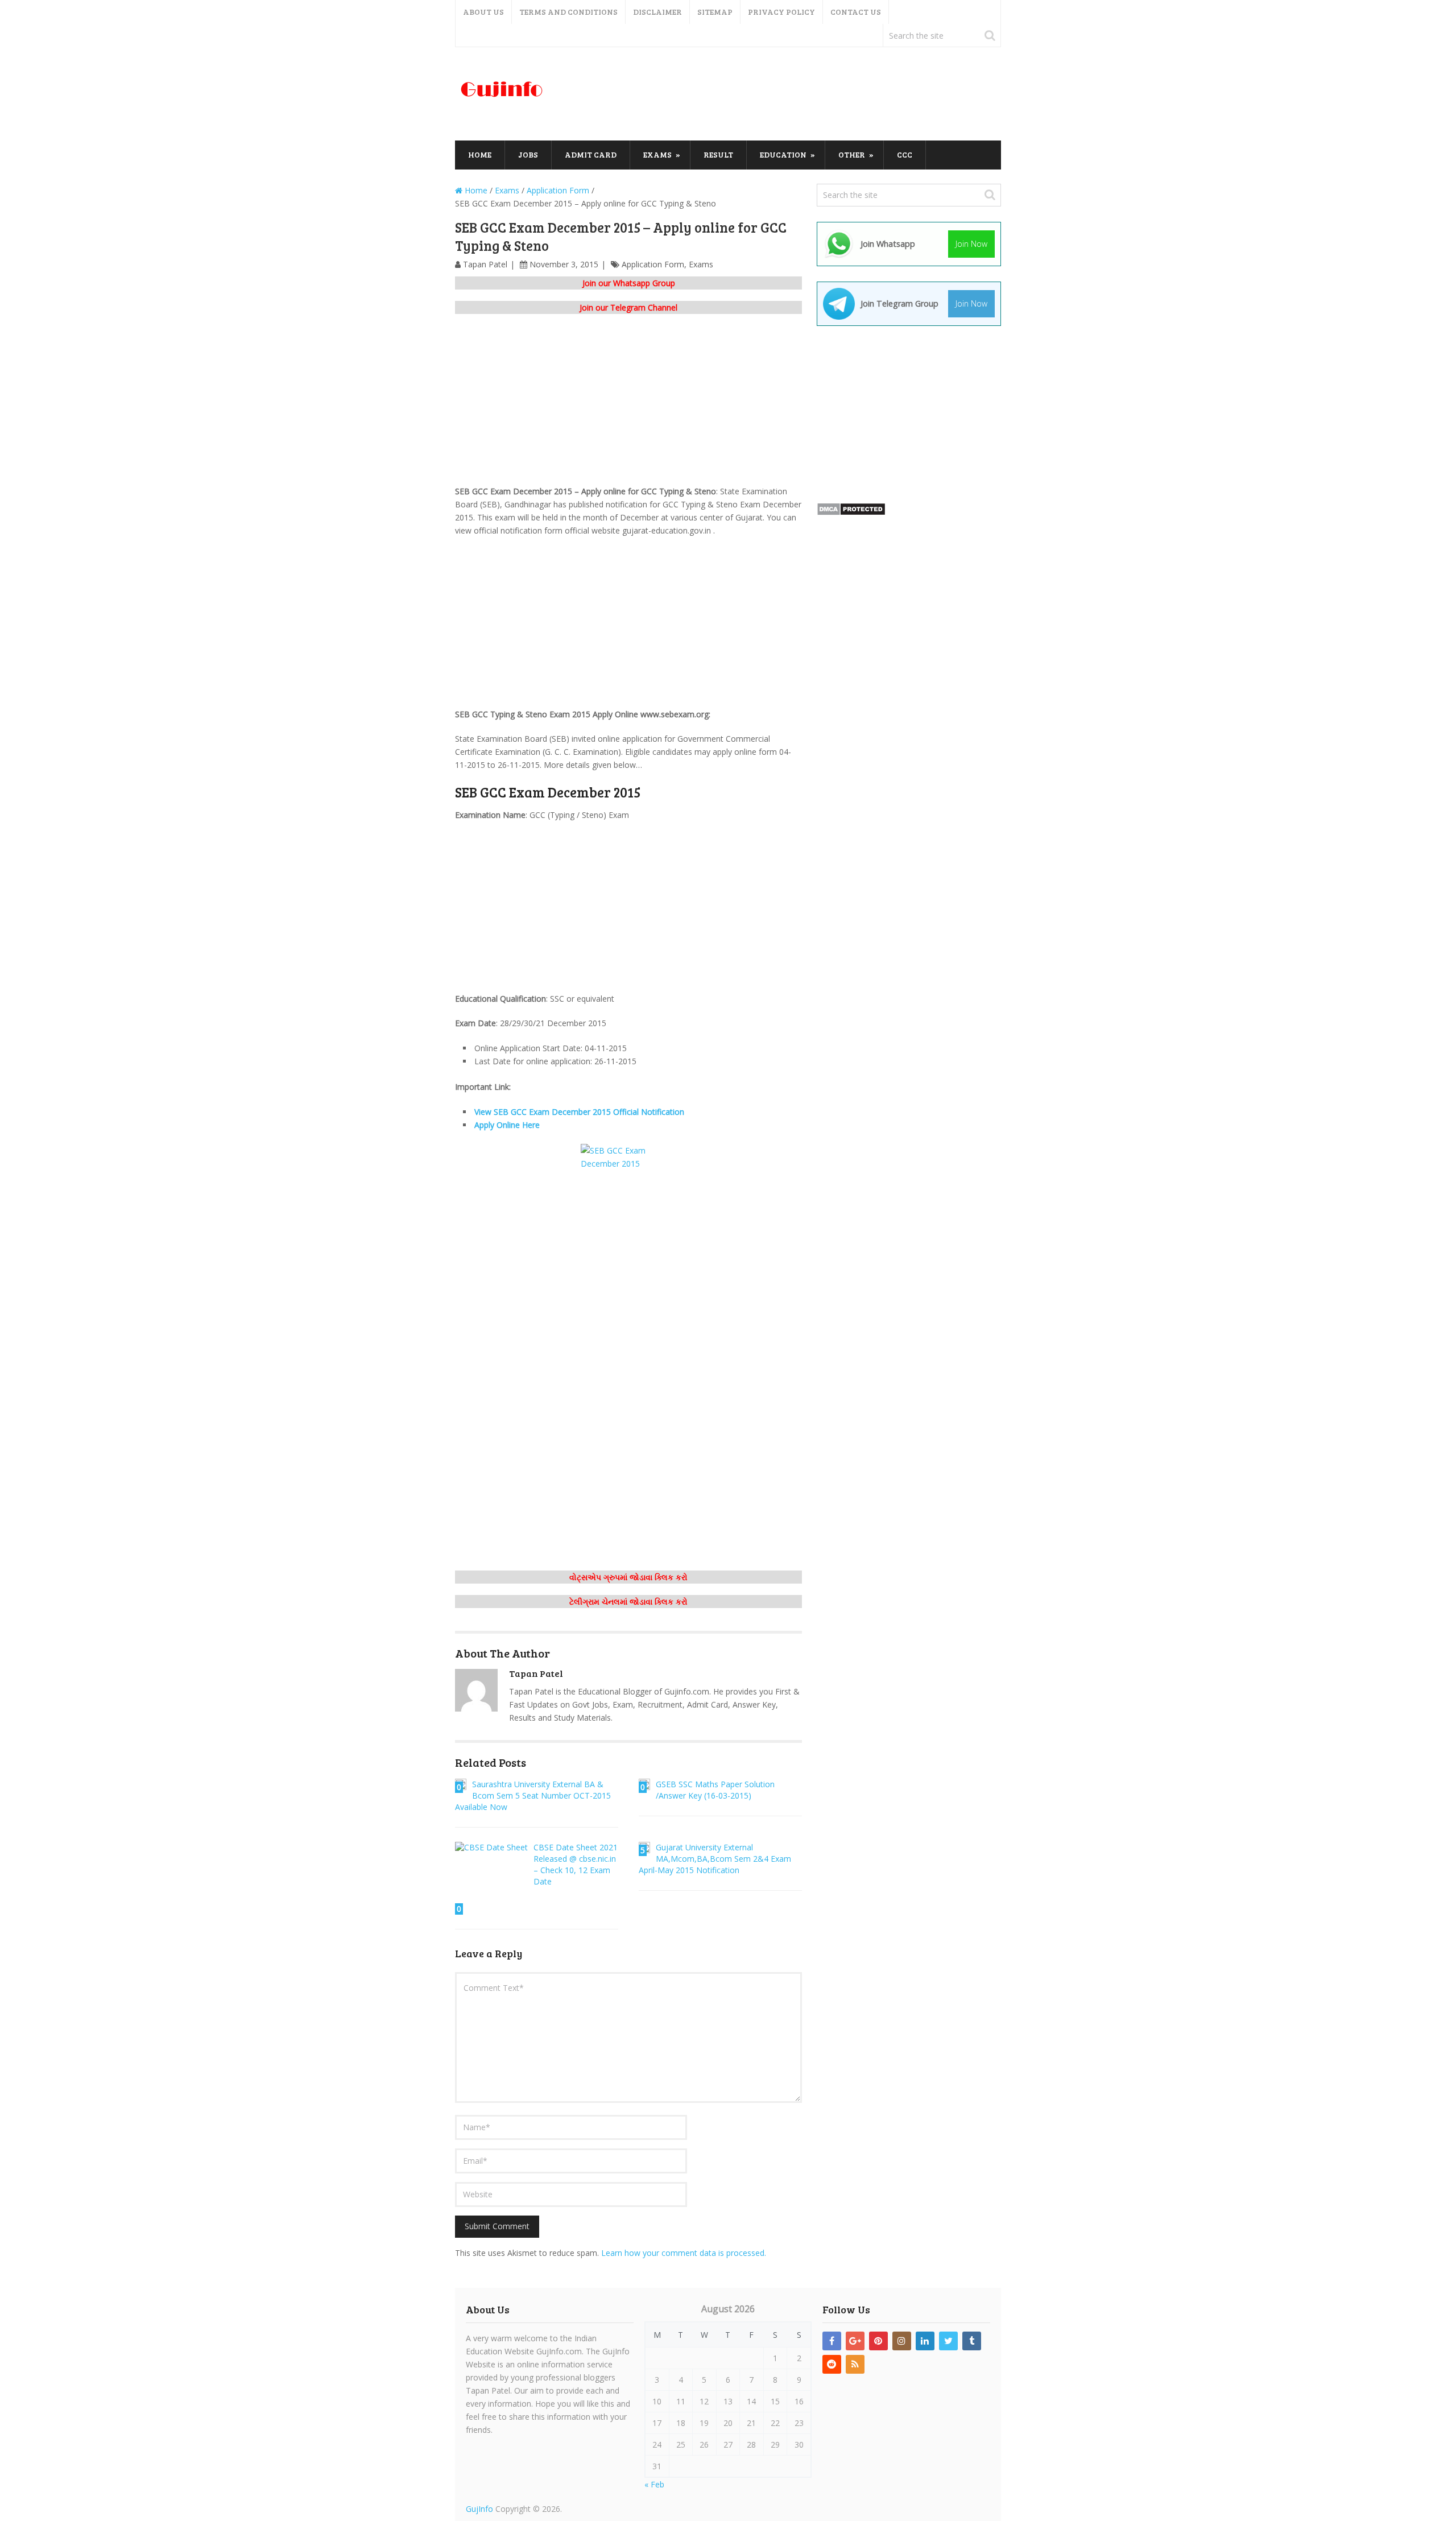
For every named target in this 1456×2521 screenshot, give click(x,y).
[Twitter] (948, 2341)
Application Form (653, 264)
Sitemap (715, 12)
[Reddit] (832, 2364)
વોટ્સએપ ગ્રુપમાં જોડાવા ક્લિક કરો (628, 1577)
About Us (483, 12)
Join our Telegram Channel (628, 307)
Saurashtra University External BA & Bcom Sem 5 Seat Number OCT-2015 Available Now (533, 1795)
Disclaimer (657, 12)
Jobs (528, 154)
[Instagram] (902, 2341)
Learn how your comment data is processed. (684, 2253)
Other (852, 154)
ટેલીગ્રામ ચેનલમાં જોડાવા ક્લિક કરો (628, 1602)
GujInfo (479, 2509)
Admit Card (591, 154)
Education (783, 154)
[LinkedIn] (925, 2341)
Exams (657, 154)
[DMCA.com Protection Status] (851, 513)
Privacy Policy (781, 12)
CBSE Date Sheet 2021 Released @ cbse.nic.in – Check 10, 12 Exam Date (576, 1864)
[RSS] (855, 2364)
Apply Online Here (507, 1125)
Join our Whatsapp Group (629, 283)
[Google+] (855, 2341)
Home (480, 154)
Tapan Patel (485, 264)
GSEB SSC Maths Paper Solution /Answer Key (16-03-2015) (715, 1790)
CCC (905, 154)
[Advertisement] (794, 94)
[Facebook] (832, 2341)
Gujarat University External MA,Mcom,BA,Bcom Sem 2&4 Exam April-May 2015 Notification (715, 1859)
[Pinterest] (878, 2341)
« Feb (654, 2484)
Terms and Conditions (568, 12)
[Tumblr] (972, 2341)
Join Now (971, 244)
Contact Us (856, 12)
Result (718, 154)
